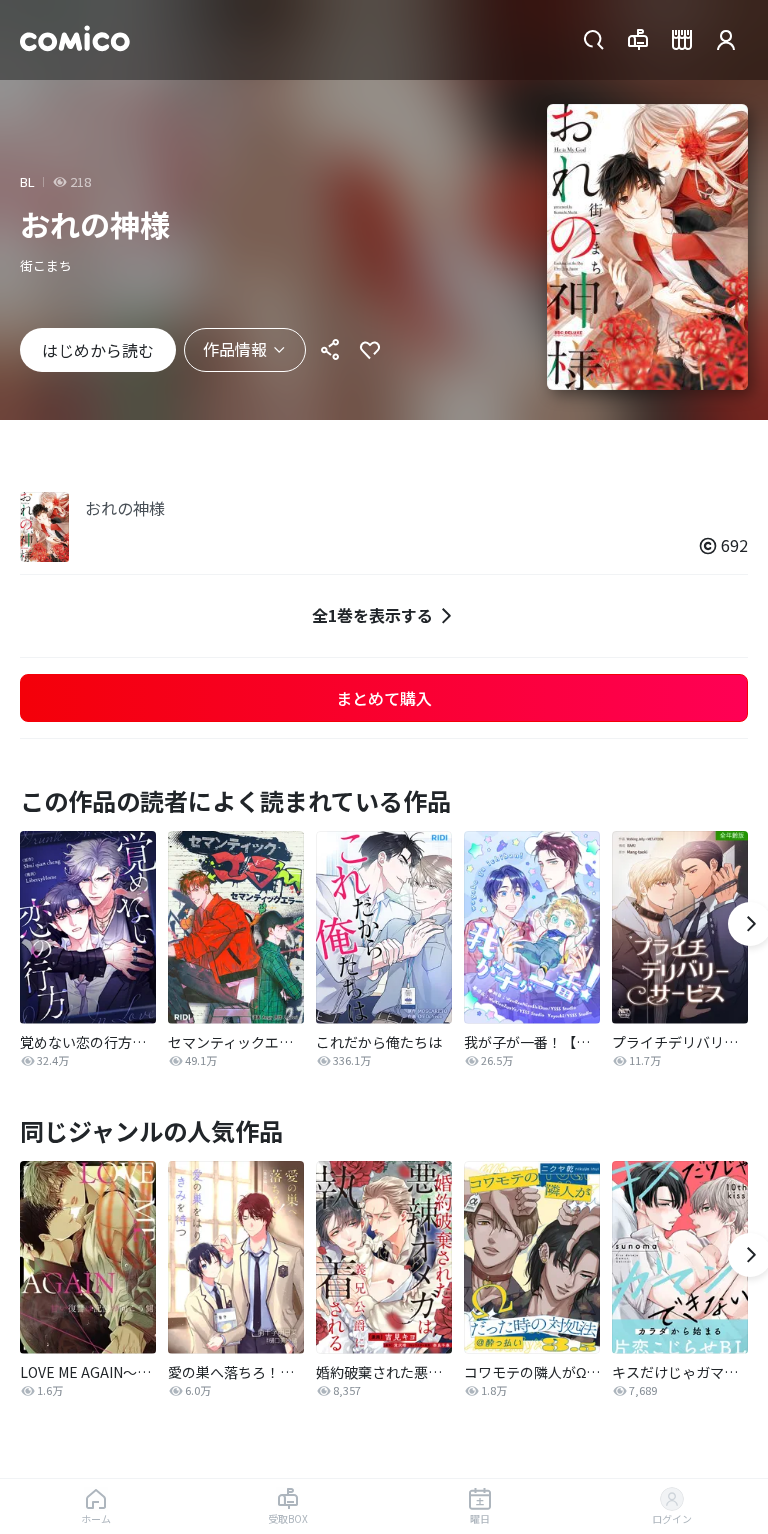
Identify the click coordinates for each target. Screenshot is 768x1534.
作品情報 (235, 349)
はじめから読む (98, 350)
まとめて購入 (384, 698)
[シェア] (330, 350)
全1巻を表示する (372, 615)
